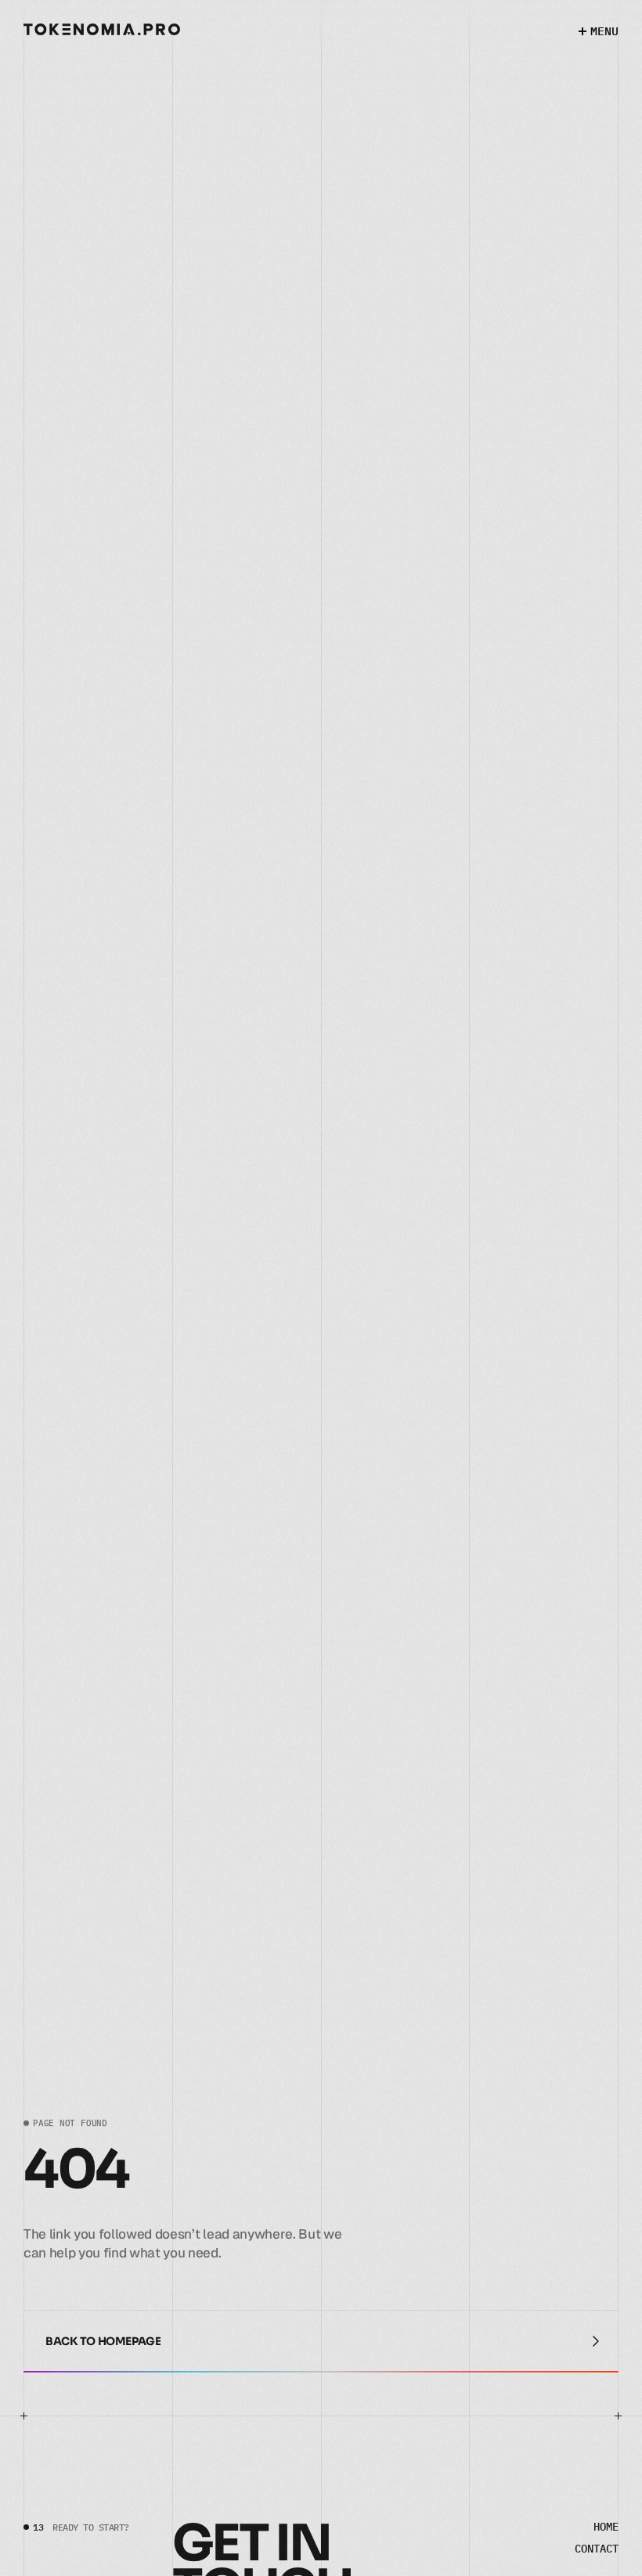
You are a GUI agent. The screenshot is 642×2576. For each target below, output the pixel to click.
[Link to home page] (102, 29)
